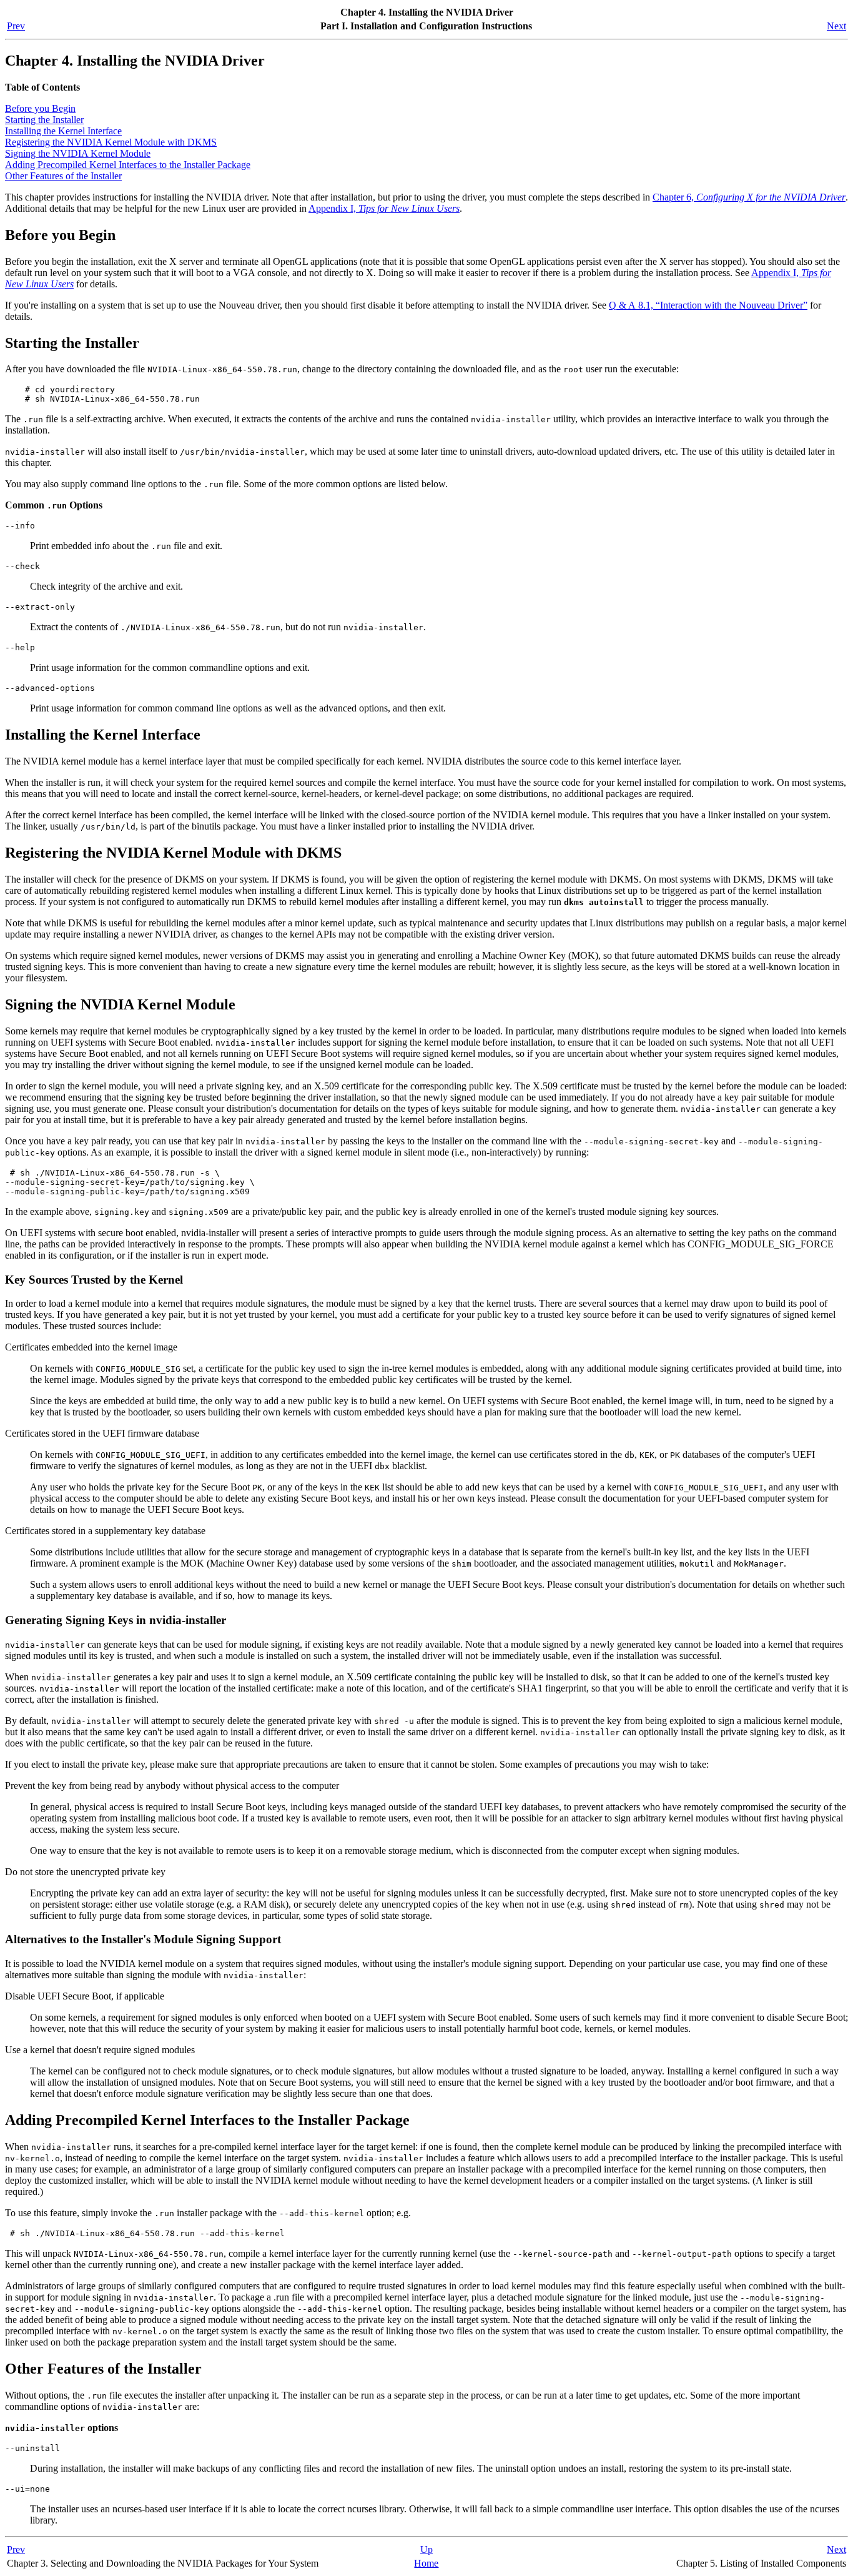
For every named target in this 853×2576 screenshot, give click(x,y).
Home (426, 2563)
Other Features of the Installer (63, 176)
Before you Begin (40, 108)
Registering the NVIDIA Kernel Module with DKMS (111, 142)
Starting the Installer (44, 120)
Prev (16, 26)
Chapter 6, (749, 197)
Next (836, 26)
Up (426, 2549)
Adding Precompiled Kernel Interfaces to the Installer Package (128, 165)
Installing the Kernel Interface (63, 131)
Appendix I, (384, 208)
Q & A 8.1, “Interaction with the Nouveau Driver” (708, 305)
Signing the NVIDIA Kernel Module (78, 153)
